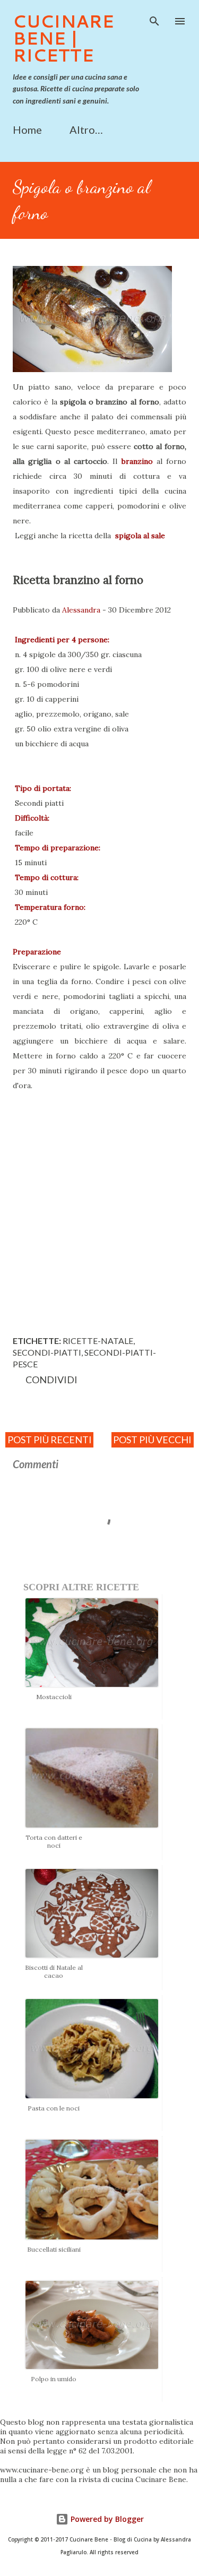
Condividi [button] (51, 1380)
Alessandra (81, 610)
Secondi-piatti (47, 1352)
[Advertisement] (99, 1218)
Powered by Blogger (106, 2519)
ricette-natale (98, 1341)
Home (27, 130)
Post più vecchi (152, 1440)
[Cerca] (154, 19)
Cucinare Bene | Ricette (63, 38)
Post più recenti (50, 1440)
